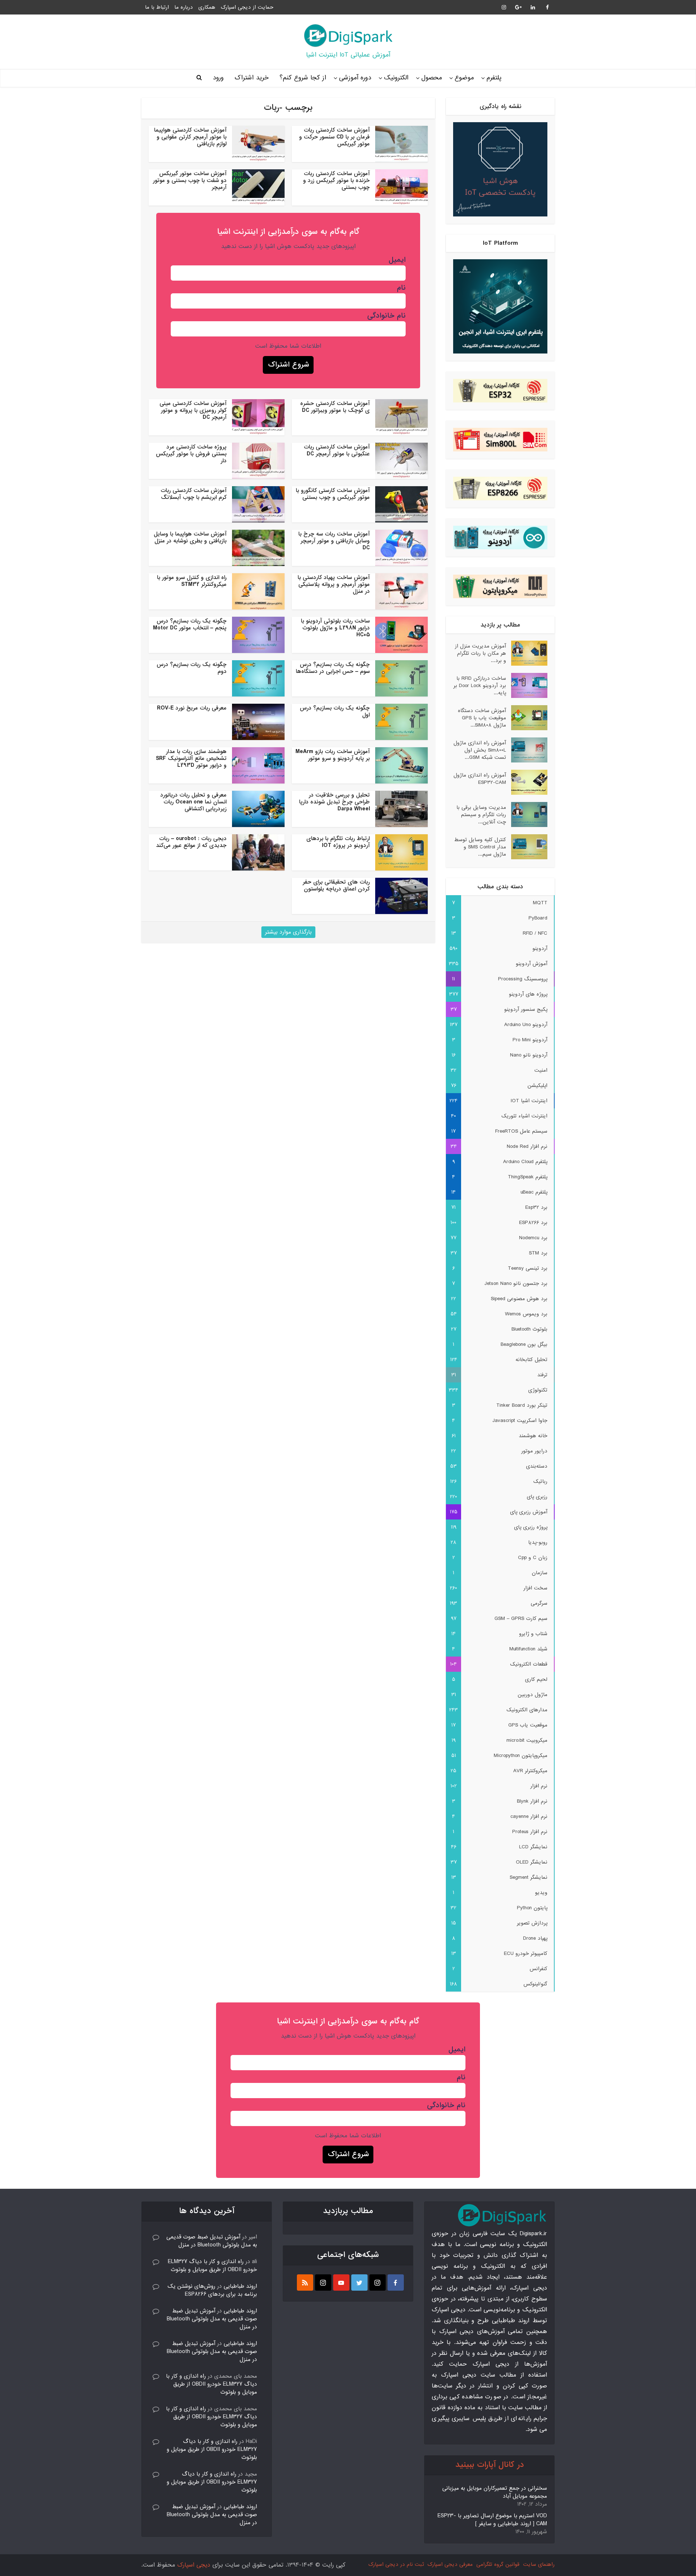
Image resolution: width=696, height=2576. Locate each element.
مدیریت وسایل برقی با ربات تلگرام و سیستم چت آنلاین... (481, 814)
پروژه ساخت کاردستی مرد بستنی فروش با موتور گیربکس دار (191, 454)
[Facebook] (396, 2283)
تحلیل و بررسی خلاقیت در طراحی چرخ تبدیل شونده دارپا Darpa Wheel (334, 802)
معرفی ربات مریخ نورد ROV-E (192, 708)
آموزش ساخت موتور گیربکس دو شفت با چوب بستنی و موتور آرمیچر (190, 181)
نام (401, 288)
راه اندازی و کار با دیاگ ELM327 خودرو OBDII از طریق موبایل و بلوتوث (212, 2266)
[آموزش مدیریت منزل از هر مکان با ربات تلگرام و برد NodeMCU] (527, 653)
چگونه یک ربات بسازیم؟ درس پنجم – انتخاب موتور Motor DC (190, 625)
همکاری (207, 7)
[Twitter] (359, 2283)
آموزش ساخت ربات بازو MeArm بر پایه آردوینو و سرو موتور (333, 755)
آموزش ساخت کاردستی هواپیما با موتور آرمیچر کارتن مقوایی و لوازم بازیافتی (190, 137)
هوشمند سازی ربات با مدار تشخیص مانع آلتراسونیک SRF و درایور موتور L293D (191, 758)
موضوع (464, 78)
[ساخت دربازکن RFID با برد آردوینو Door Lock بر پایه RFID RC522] (527, 685)
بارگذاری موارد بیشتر (288, 932)
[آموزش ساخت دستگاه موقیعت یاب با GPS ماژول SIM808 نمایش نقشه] (527, 718)
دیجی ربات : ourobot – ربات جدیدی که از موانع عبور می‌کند (191, 842)
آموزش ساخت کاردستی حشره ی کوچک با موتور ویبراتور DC (335, 407)
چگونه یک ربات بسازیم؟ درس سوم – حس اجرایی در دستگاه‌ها (333, 668)
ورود (218, 78)
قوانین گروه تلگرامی (498, 2564)
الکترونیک (396, 78)
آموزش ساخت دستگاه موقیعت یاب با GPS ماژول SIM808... (482, 718)
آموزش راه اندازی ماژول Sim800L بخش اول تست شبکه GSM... (480, 750)
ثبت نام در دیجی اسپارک (396, 2564)
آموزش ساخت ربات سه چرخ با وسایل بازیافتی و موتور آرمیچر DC (334, 541)
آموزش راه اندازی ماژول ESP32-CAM (480, 779)
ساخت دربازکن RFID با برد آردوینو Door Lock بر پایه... (480, 685)
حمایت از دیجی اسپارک (247, 7)
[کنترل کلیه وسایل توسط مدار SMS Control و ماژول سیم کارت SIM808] (527, 847)
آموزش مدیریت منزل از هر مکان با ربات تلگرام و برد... (480, 653)
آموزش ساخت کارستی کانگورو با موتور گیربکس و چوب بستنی (333, 494)
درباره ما (184, 7)
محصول (432, 78)
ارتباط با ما (157, 7)
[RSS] (305, 2283)
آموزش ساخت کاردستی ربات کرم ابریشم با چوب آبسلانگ (194, 494)
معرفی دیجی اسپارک (450, 2564)
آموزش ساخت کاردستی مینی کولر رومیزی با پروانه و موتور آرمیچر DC (193, 410)
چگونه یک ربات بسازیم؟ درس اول (335, 712)
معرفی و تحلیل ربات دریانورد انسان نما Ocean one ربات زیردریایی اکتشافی (193, 802)
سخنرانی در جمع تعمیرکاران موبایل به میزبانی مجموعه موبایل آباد (495, 2492)
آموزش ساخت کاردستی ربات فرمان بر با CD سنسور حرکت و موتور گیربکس (334, 137)
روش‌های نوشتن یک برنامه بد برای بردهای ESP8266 (212, 2290)
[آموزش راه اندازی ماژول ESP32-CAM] (527, 782)
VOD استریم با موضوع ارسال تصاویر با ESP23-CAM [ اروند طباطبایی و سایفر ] (492, 2520)
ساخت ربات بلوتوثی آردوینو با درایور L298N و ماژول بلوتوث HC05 (335, 628)
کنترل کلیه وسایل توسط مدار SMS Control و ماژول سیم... (480, 847)
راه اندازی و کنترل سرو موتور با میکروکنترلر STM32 (192, 581)
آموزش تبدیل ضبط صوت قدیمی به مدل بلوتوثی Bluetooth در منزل (212, 2241)
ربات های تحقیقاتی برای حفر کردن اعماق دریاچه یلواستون (336, 886)
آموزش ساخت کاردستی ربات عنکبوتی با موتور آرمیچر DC (337, 450)
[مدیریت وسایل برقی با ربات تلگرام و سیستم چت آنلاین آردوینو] (527, 814)
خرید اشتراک (252, 78)
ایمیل (397, 260)
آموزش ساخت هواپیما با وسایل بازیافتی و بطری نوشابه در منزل (190, 537)
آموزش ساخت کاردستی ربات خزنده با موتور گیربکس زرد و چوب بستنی (336, 181)
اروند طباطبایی (240, 2286)
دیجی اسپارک (194, 2565)
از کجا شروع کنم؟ (303, 78)
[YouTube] (341, 2283)
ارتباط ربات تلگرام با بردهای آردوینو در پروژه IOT (338, 842)
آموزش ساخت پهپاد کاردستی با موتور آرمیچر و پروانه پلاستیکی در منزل (334, 584)
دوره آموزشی (355, 78)
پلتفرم (494, 78)
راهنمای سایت (539, 2564)
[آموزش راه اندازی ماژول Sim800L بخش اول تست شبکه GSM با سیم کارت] (527, 750)
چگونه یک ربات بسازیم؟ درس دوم (192, 668)
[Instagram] (378, 2283)
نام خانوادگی (386, 316)
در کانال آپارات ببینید (490, 2465)
